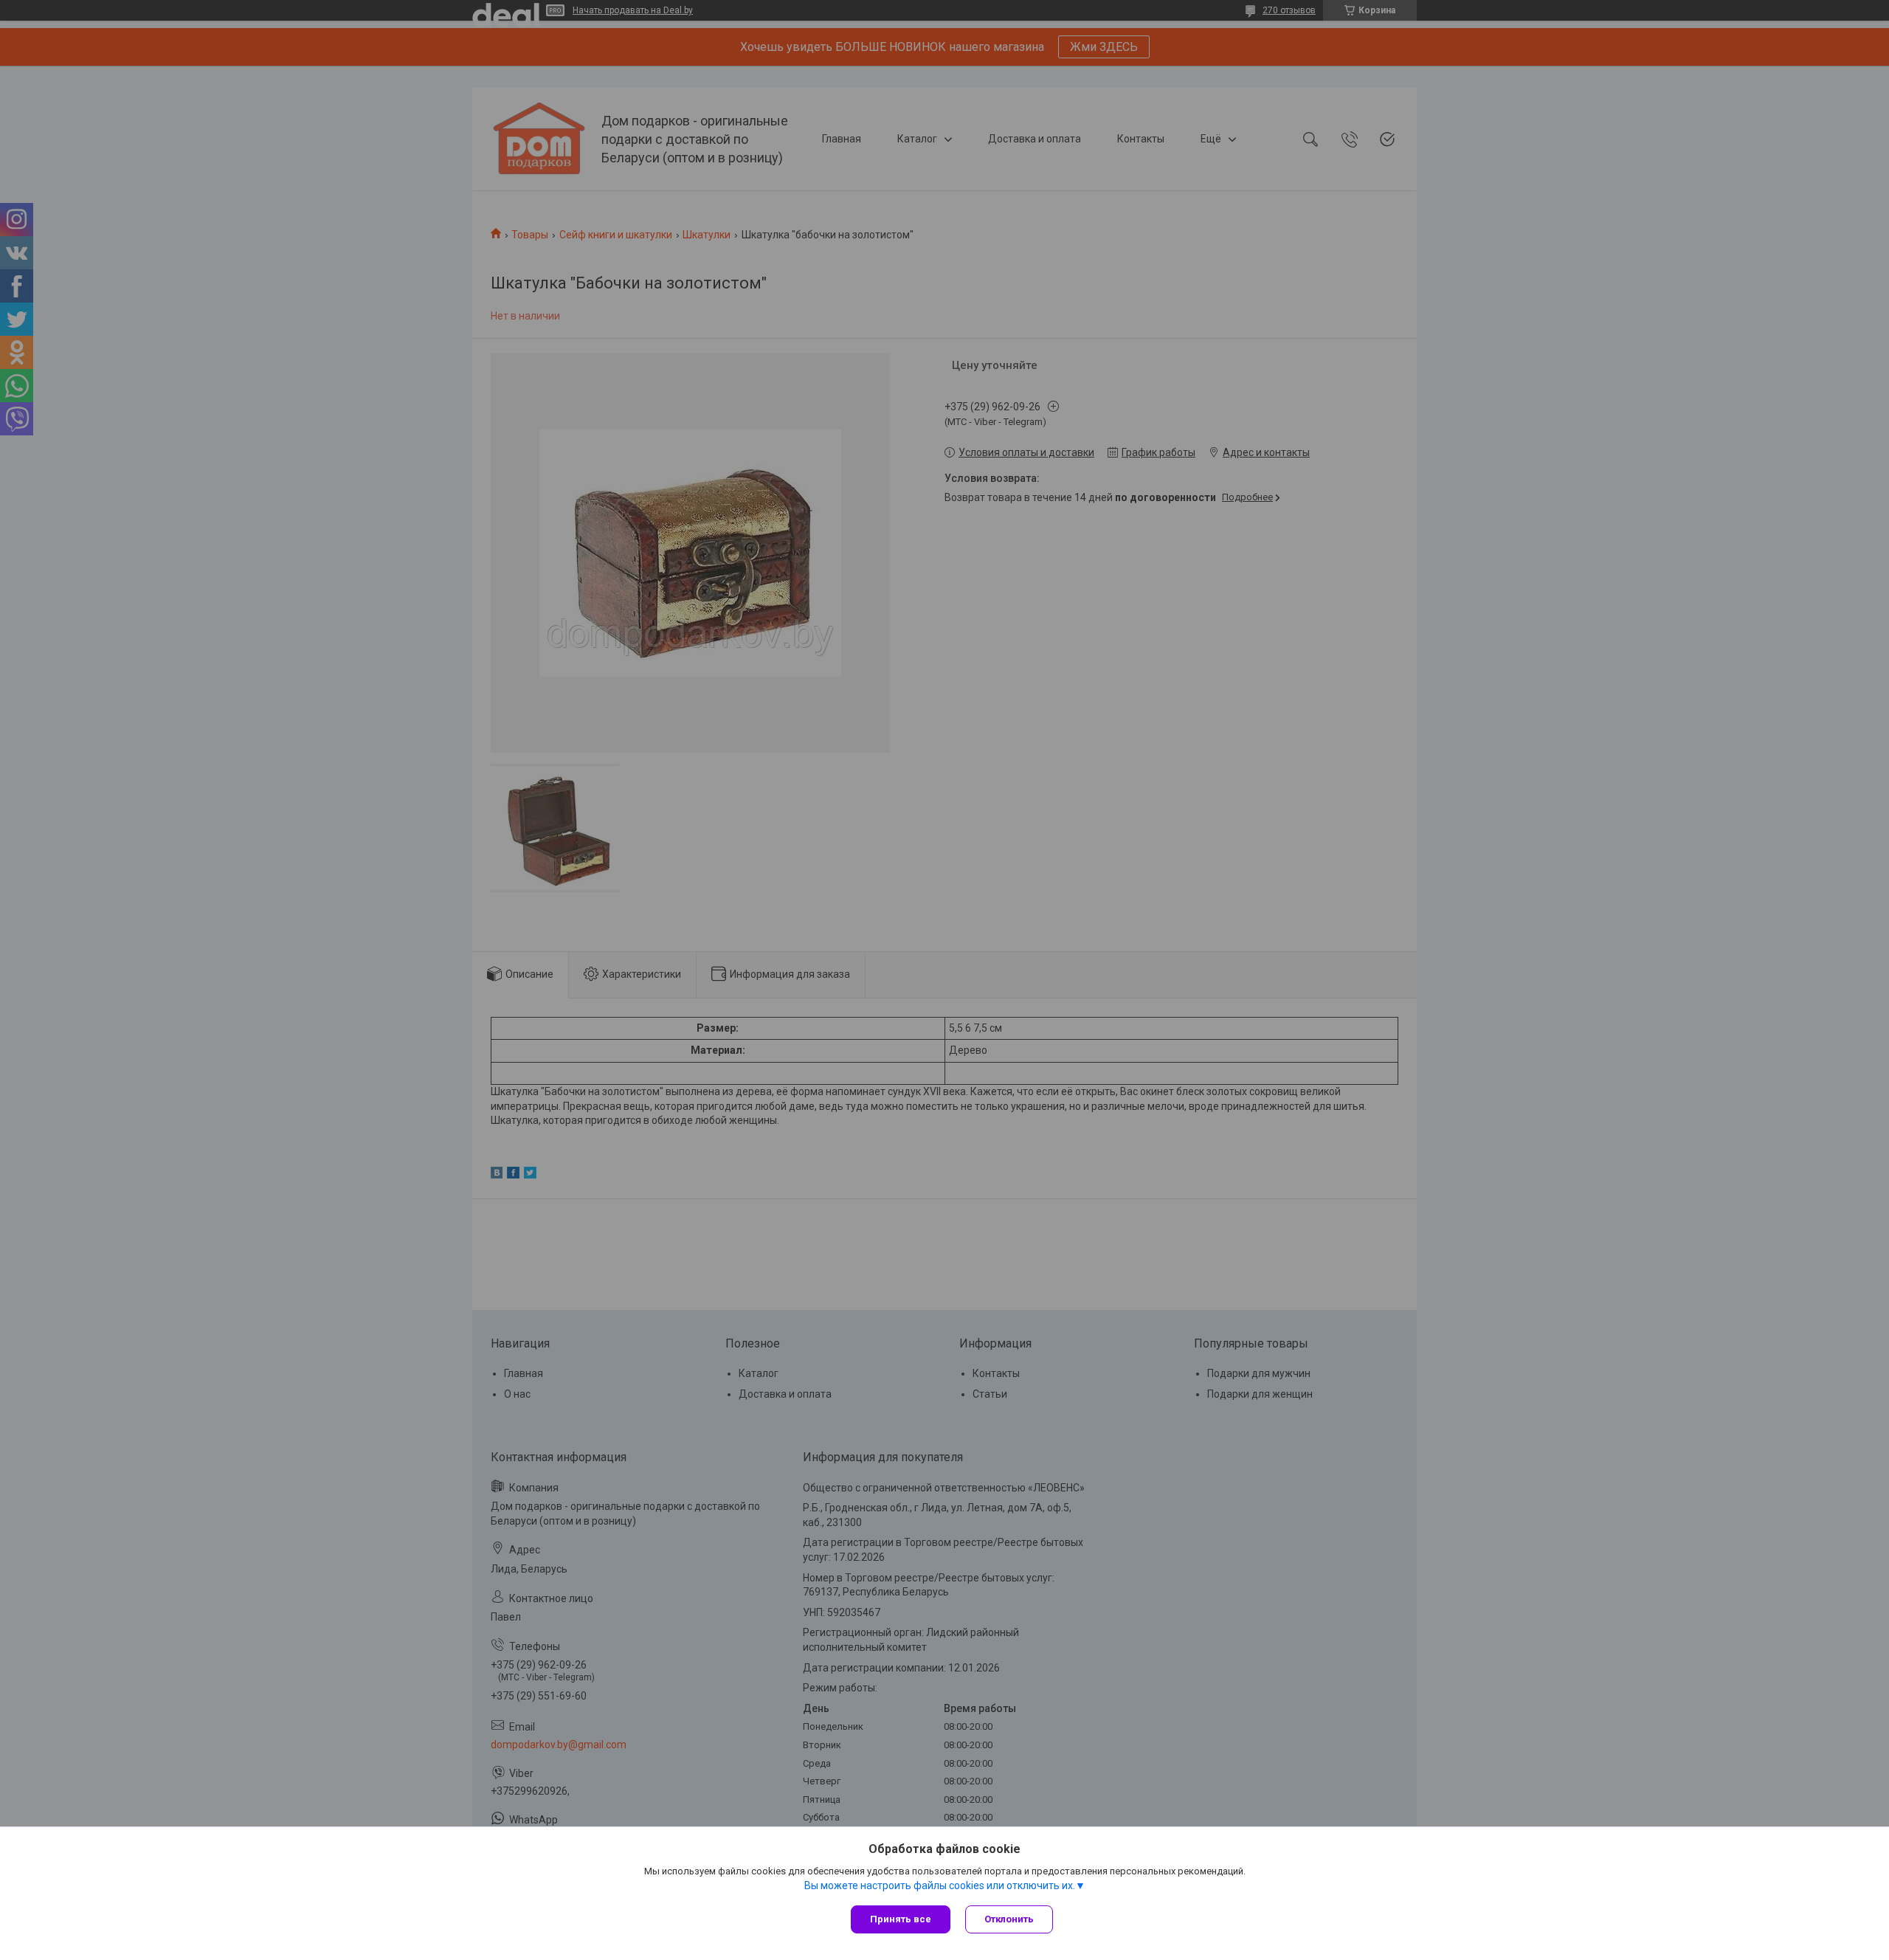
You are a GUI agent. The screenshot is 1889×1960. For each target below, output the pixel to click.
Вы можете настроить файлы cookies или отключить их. (940, 1885)
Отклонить (1009, 1919)
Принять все (901, 1919)
